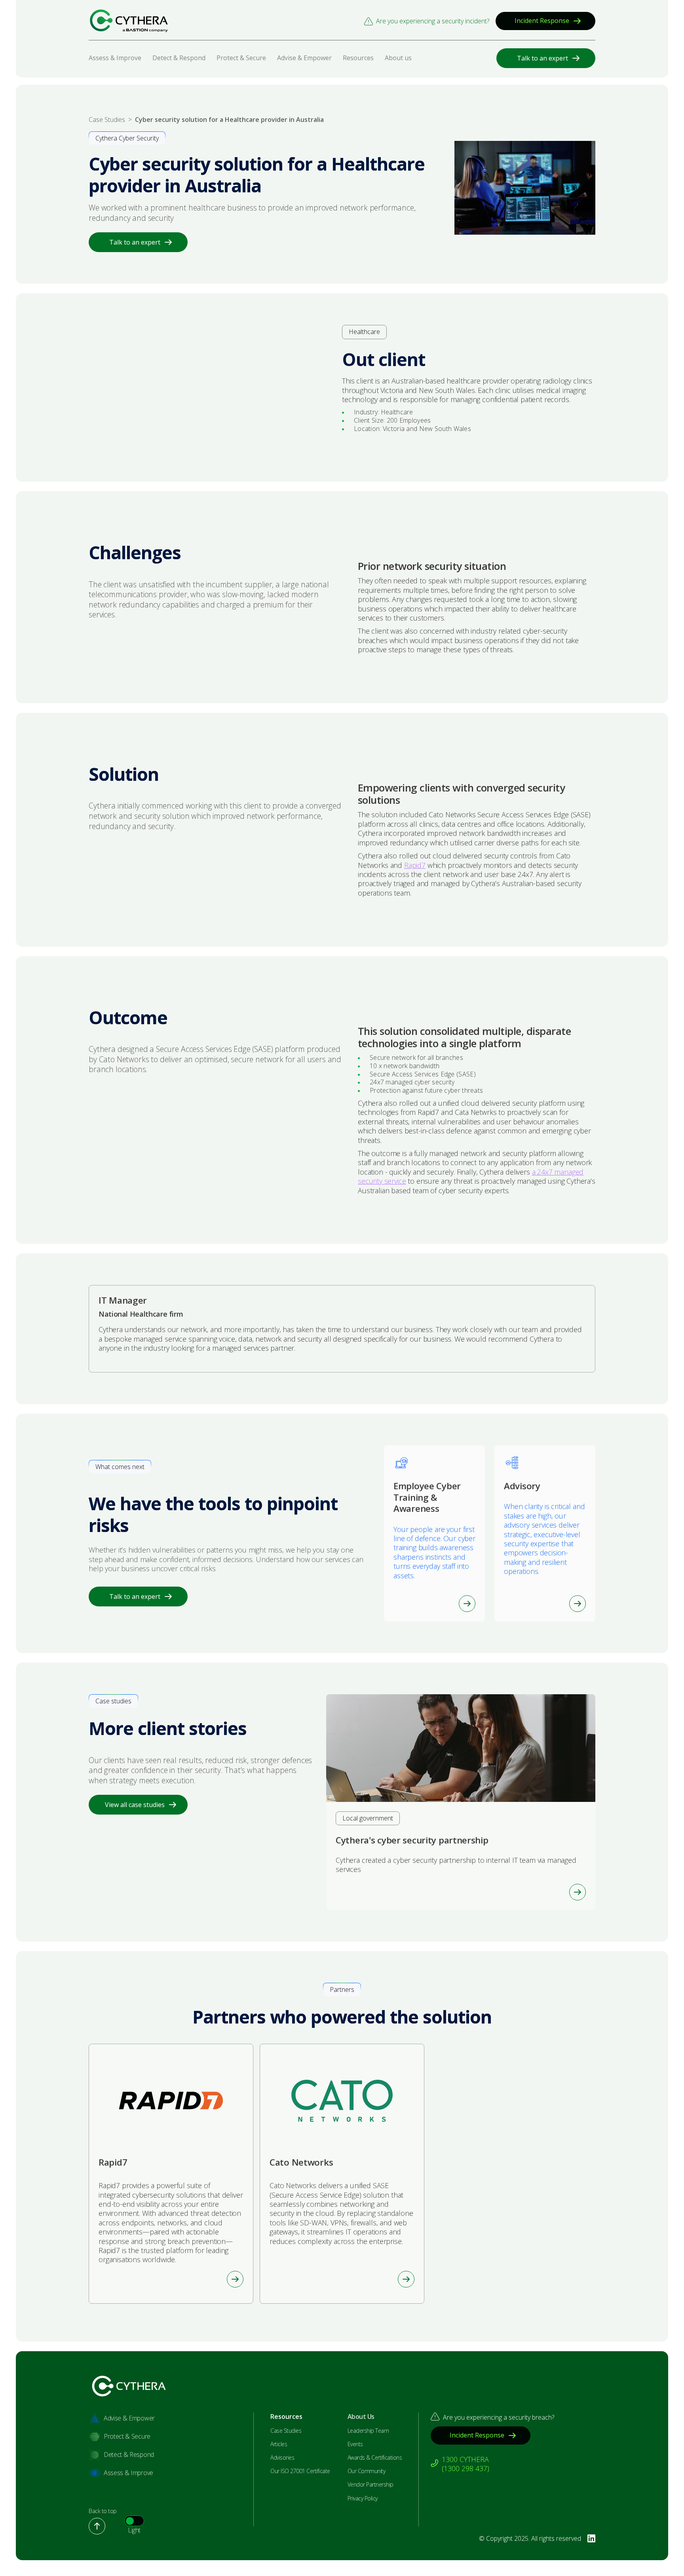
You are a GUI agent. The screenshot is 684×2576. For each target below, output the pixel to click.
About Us (361, 2417)
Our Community (367, 2471)
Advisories (282, 2458)
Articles (279, 2444)
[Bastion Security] (129, 21)
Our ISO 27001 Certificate (300, 2471)
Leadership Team (368, 2431)
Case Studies (286, 2431)
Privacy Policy (363, 2498)
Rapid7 (415, 865)
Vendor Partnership (370, 2485)
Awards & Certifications (375, 2458)
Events (355, 2444)
